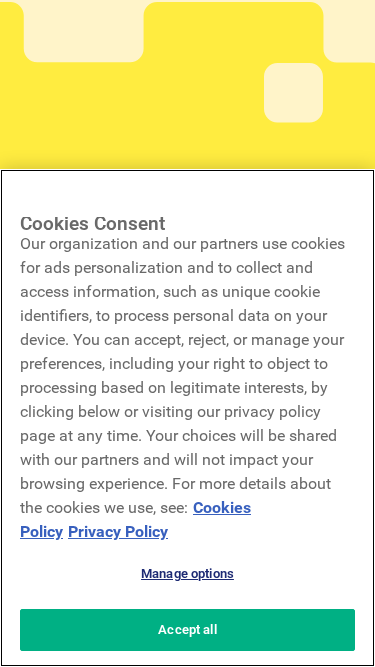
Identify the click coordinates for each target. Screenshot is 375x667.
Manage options (187, 573)
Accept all (187, 629)
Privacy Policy (118, 531)
